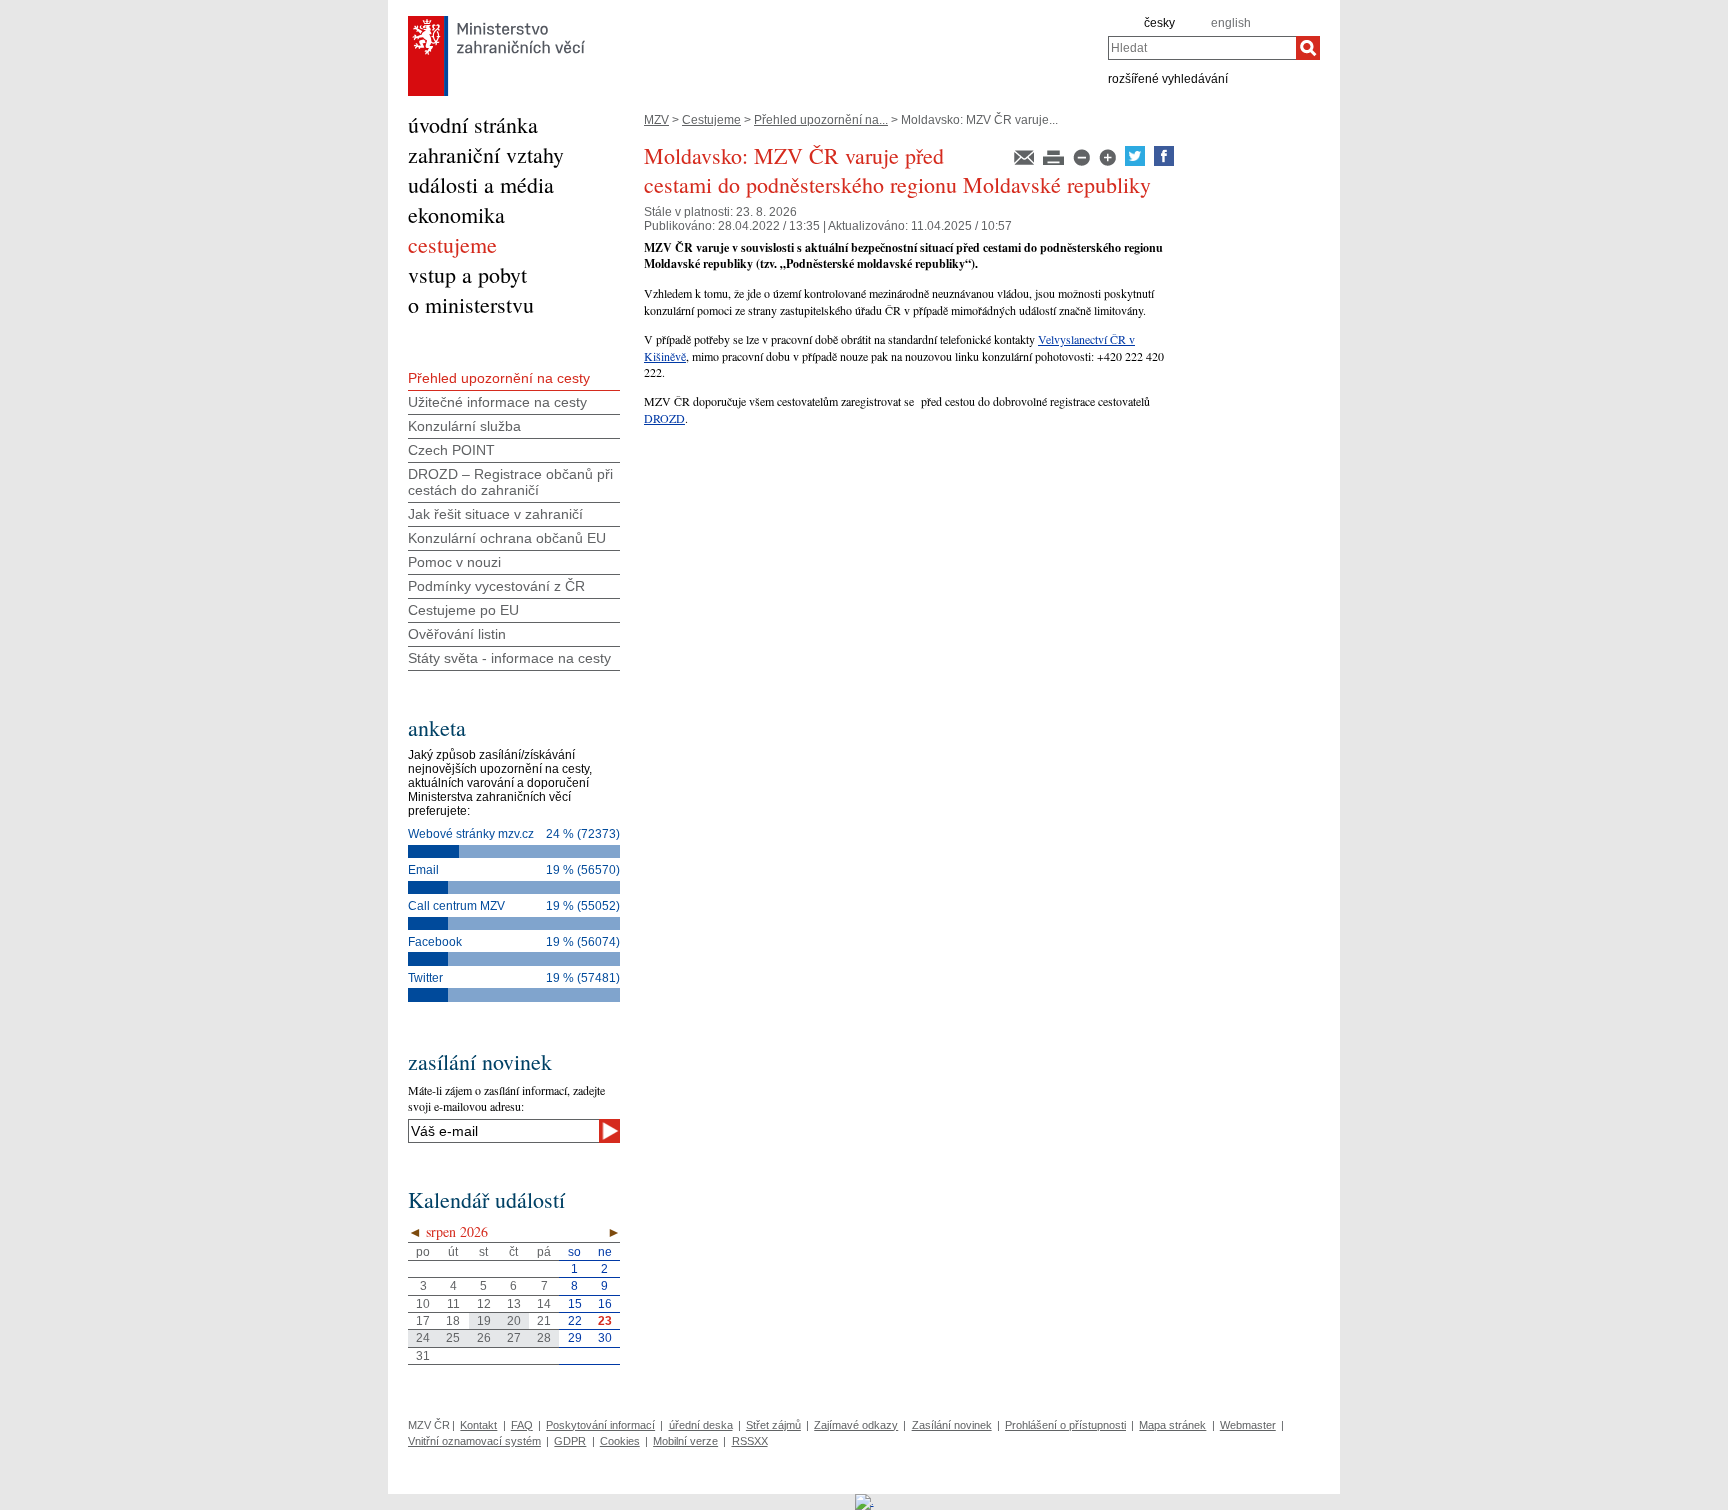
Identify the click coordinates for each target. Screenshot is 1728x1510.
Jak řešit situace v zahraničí (495, 514)
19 (484, 1321)
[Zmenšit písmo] (1083, 162)
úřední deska (701, 1425)
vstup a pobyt (467, 274)
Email (423, 870)
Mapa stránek (1172, 1425)
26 (484, 1338)
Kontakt (478, 1425)
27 (514, 1338)
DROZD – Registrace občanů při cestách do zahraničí (510, 482)
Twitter (425, 978)
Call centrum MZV (456, 906)
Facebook (435, 942)
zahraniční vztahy (486, 154)
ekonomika (456, 214)
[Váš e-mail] (503, 1131)
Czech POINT (451, 450)
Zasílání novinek (952, 1425)
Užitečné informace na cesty (497, 402)
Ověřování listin (457, 634)
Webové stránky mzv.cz (471, 834)
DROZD (664, 418)
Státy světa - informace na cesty (509, 658)
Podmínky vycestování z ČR (496, 586)
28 (544, 1338)
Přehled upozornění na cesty (499, 378)
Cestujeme (711, 120)
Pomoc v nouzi (454, 562)
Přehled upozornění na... (821, 120)
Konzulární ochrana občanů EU (507, 538)
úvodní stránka (473, 124)
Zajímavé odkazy (856, 1425)
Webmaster (1248, 1425)
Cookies (620, 1441)
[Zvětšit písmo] (1109, 162)
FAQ (522, 1425)
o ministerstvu (471, 304)
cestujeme (452, 244)
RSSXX (750, 1441)
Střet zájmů (773, 1425)
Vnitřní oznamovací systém (474, 1441)
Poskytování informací (600, 1425)
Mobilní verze (685, 1441)
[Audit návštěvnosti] (864, 1501)
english (1231, 23)
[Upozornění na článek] (1025, 162)
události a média (481, 184)
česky (1159, 23)
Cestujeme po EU (463, 610)
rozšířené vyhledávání (1168, 78)
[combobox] (1202, 48)
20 (514, 1321)
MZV (656, 120)
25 (453, 1338)
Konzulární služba (464, 426)
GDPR (570, 1441)
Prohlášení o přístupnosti (1065, 1425)
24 (423, 1338)
